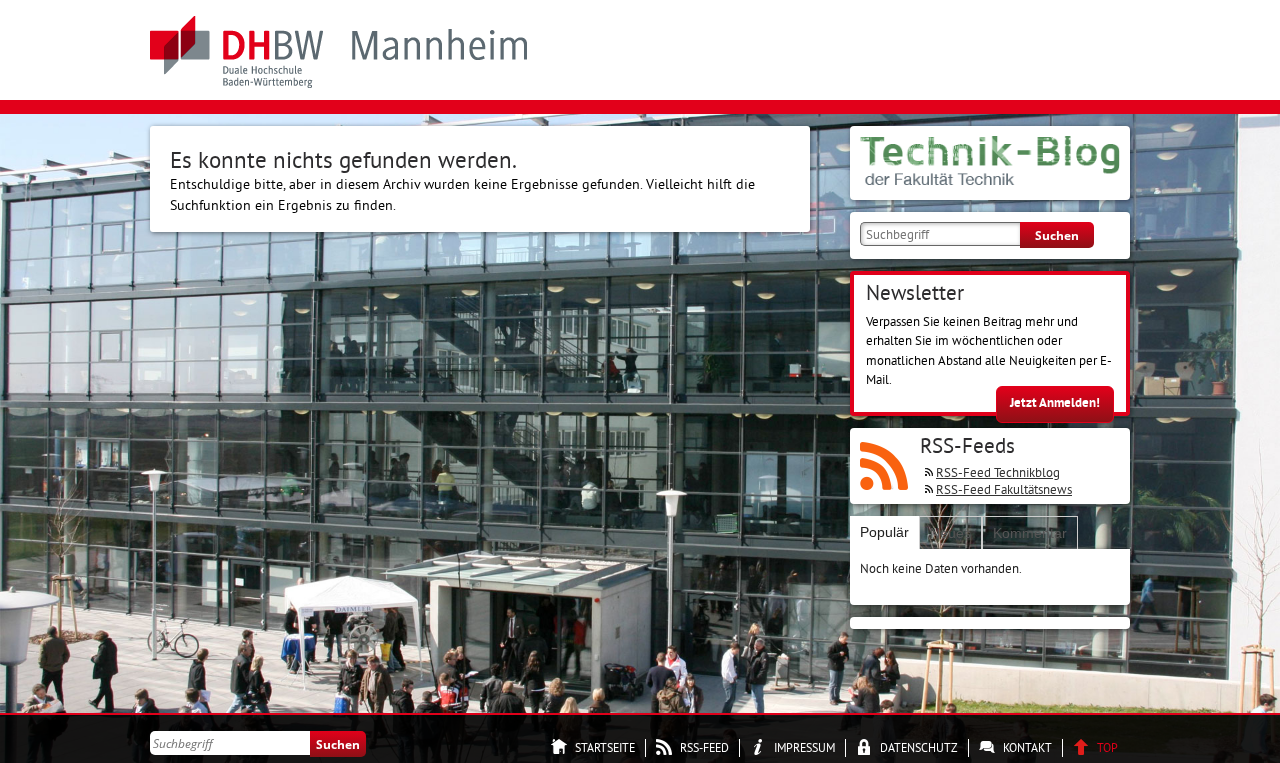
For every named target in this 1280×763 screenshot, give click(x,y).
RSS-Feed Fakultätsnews (1004, 489)
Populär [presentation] (884, 532)
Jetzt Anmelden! (1055, 402)
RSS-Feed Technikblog (998, 472)
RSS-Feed (704, 747)
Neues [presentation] (950, 533)
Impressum (804, 747)
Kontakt (1027, 747)
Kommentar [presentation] (1030, 533)
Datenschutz (919, 747)
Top (1107, 747)
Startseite (605, 747)
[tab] (884, 532)
